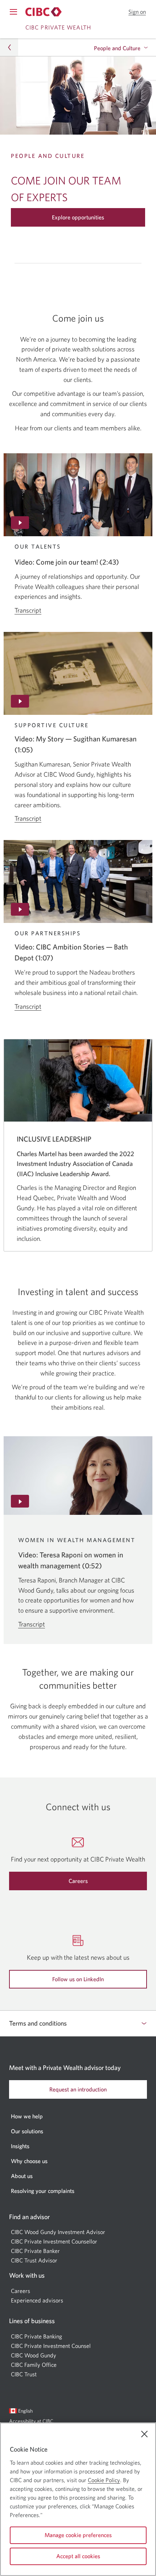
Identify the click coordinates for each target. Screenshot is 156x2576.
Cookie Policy (104, 2480)
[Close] (144, 2434)
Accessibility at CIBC (40, 2423)
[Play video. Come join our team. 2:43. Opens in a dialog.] (78, 495)
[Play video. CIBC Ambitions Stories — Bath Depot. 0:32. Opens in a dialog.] (78, 881)
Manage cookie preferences (78, 2535)
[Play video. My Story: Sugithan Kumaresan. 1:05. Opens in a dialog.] (78, 673)
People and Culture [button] (117, 48)
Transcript (28, 610)
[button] (137, 12)
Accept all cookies (78, 2556)
